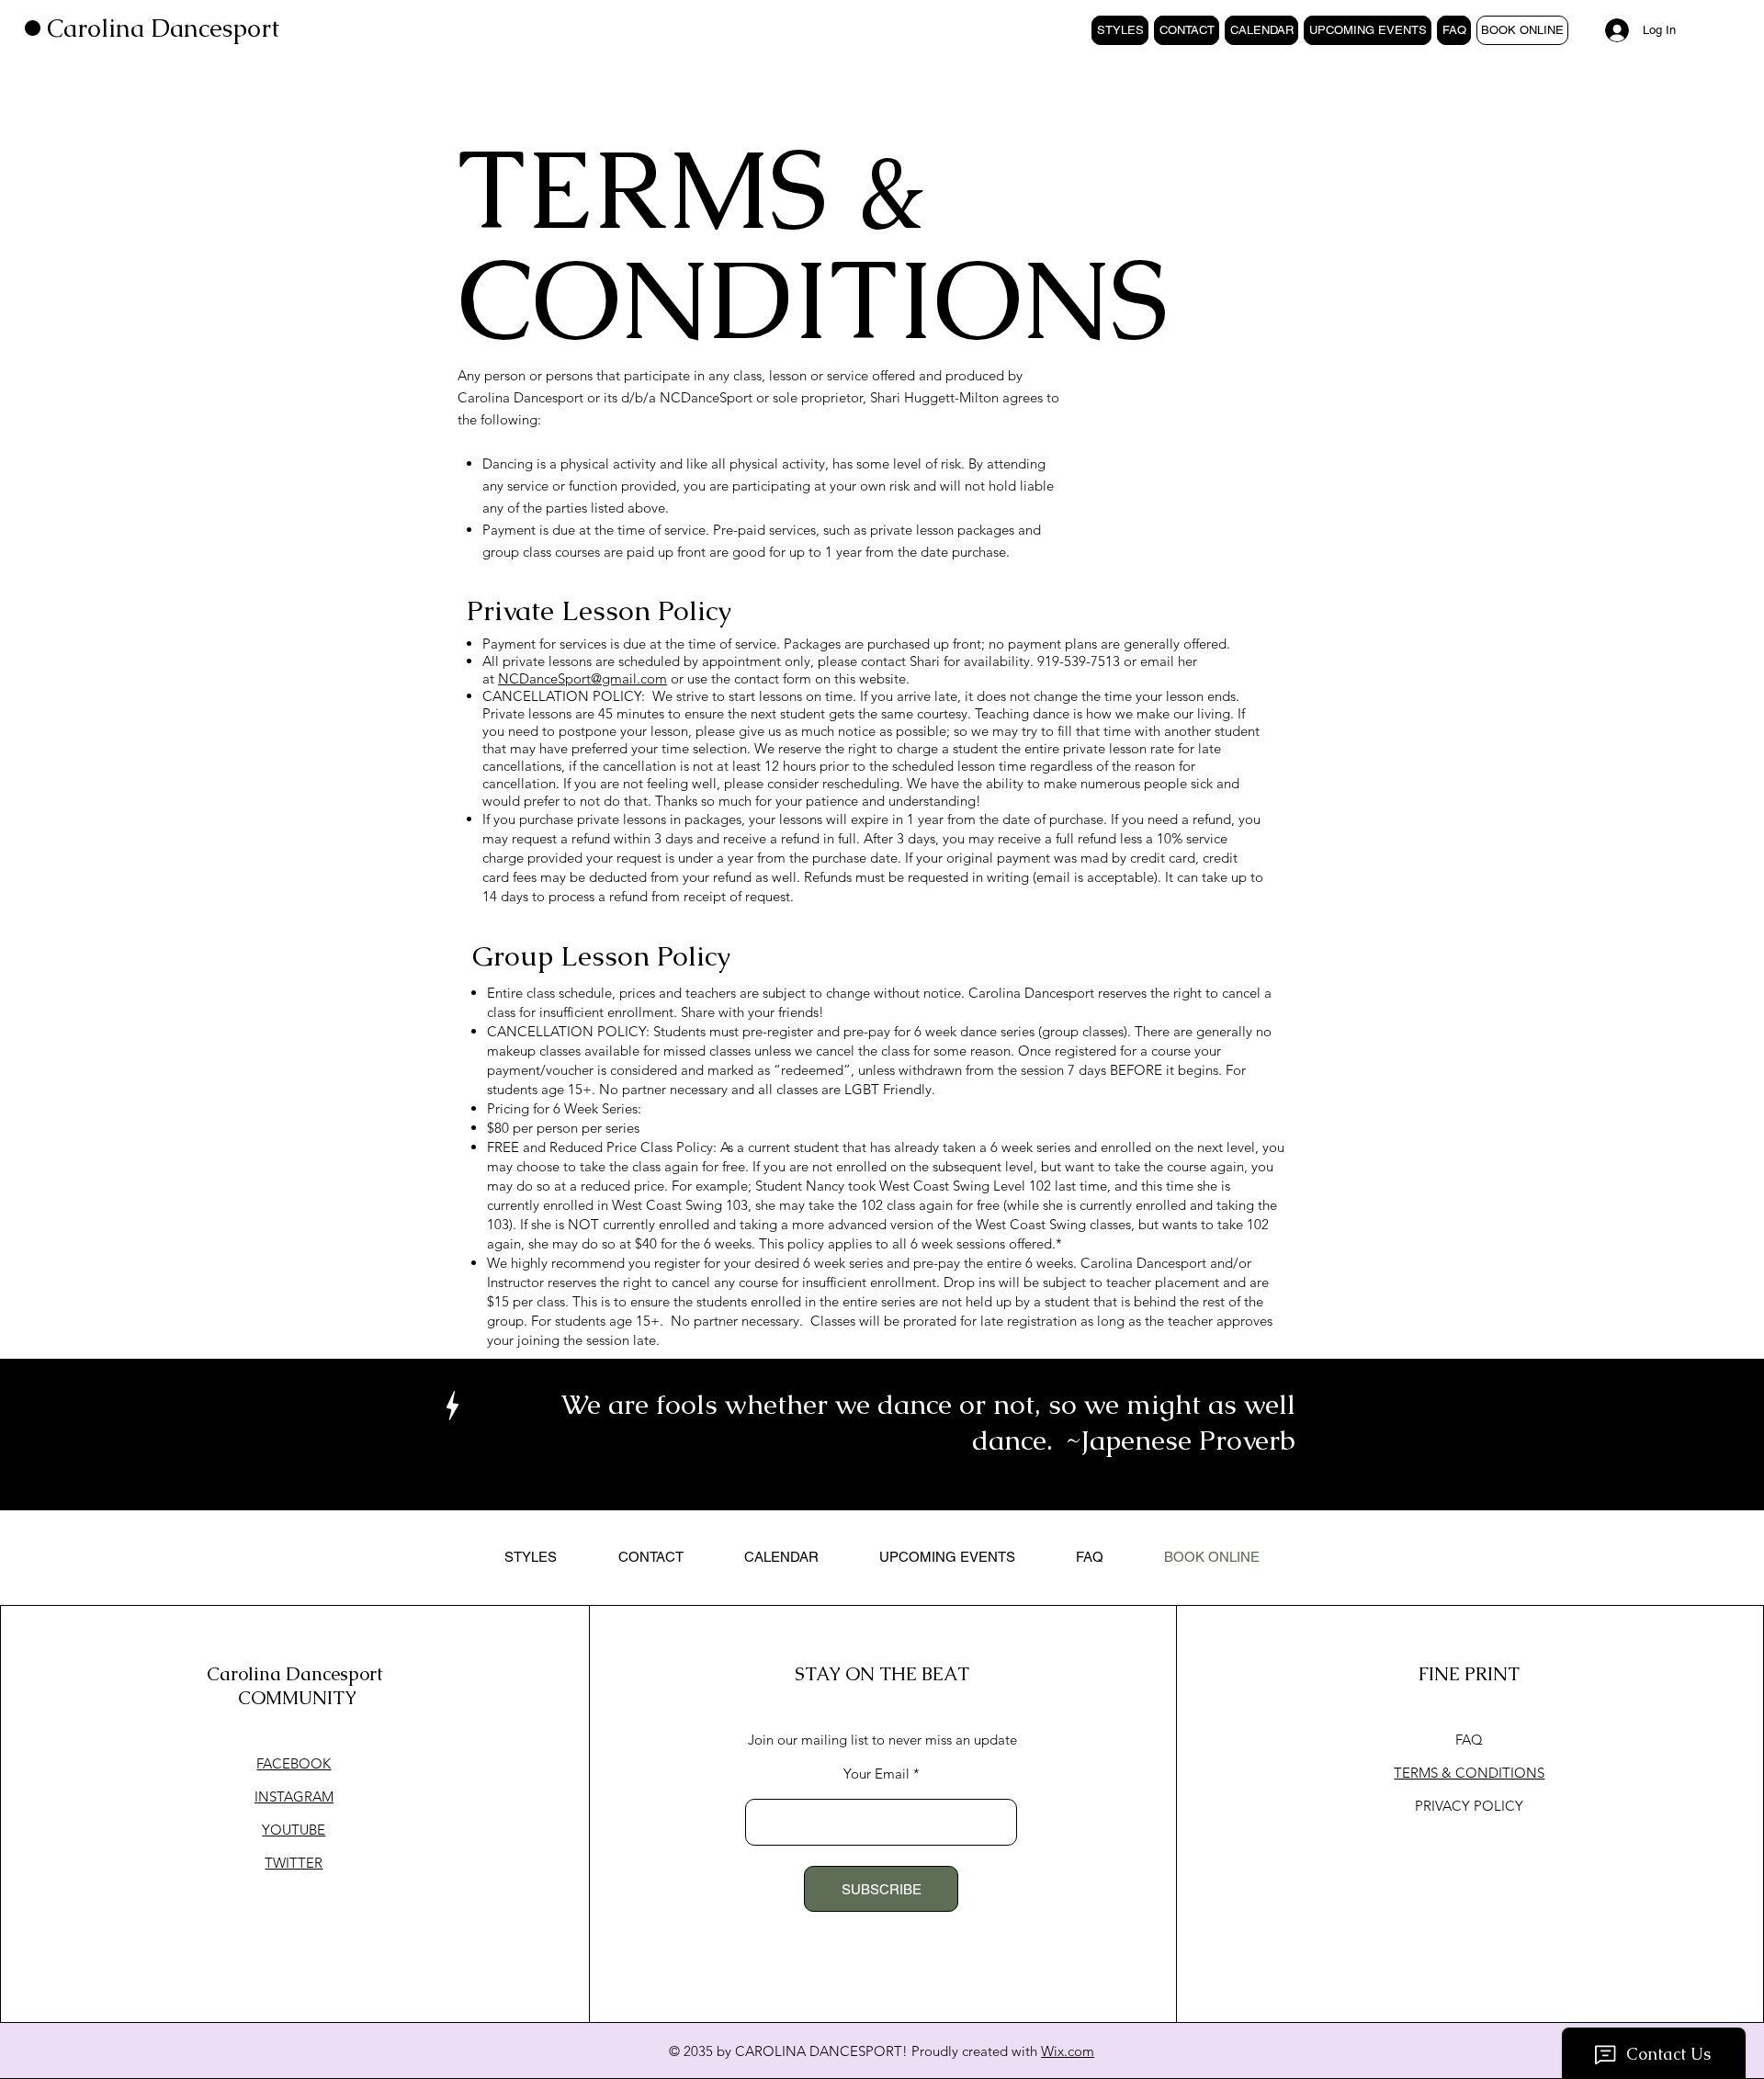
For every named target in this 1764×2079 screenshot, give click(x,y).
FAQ (1469, 1740)
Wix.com (1068, 2051)
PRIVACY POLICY (1469, 1806)
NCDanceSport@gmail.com (582, 678)
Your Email (876, 1774)
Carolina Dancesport (163, 28)
